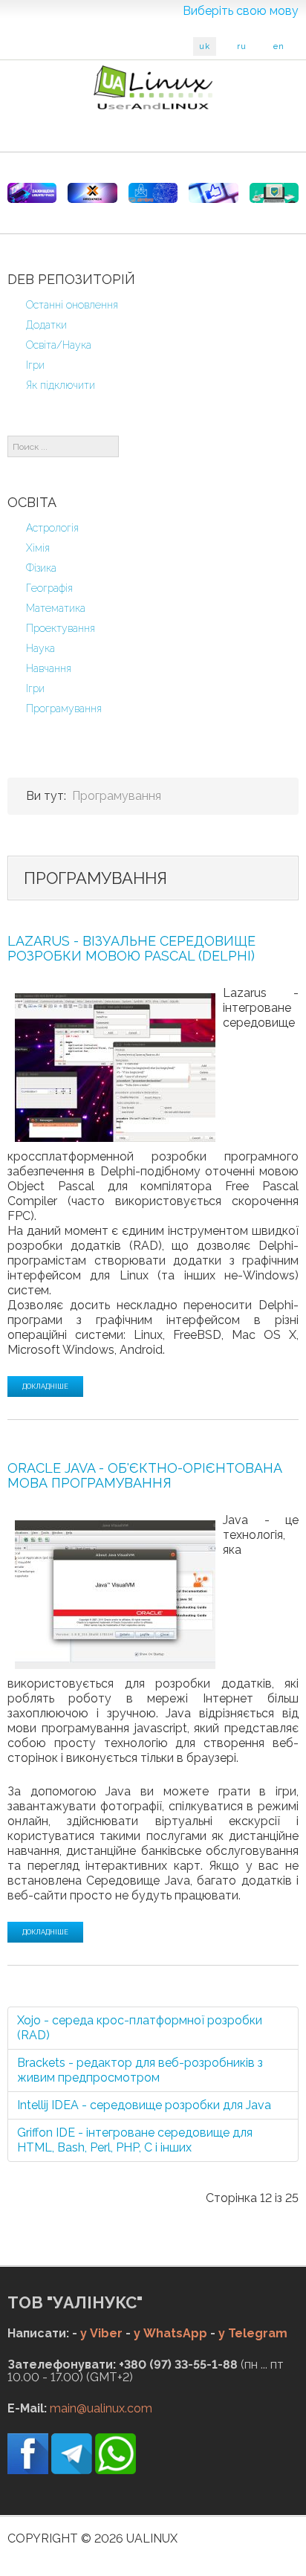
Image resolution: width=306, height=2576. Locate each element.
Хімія (38, 548)
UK (205, 46)
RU (242, 46)
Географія (49, 588)
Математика (56, 608)
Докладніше (45, 1387)
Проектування (61, 628)
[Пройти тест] (213, 193)
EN (279, 46)
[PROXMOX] (92, 193)
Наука (40, 648)
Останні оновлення (72, 305)
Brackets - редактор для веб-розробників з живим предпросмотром (140, 2070)
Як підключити (61, 385)
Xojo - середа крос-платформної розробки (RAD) (140, 2028)
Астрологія (52, 528)
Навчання (49, 668)
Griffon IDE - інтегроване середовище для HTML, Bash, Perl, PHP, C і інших (135, 2140)
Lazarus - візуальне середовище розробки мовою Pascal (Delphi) (131, 948)
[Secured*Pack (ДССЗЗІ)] (32, 193)
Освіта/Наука (59, 345)
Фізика (41, 568)
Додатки (46, 325)
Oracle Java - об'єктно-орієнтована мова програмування (145, 1475)
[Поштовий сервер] (153, 193)
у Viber (101, 2333)
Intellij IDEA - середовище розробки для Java (144, 2105)
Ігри (35, 365)
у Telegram (253, 2333)
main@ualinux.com (101, 2408)
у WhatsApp (170, 2333)
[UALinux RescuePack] (274, 193)
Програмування (64, 708)
